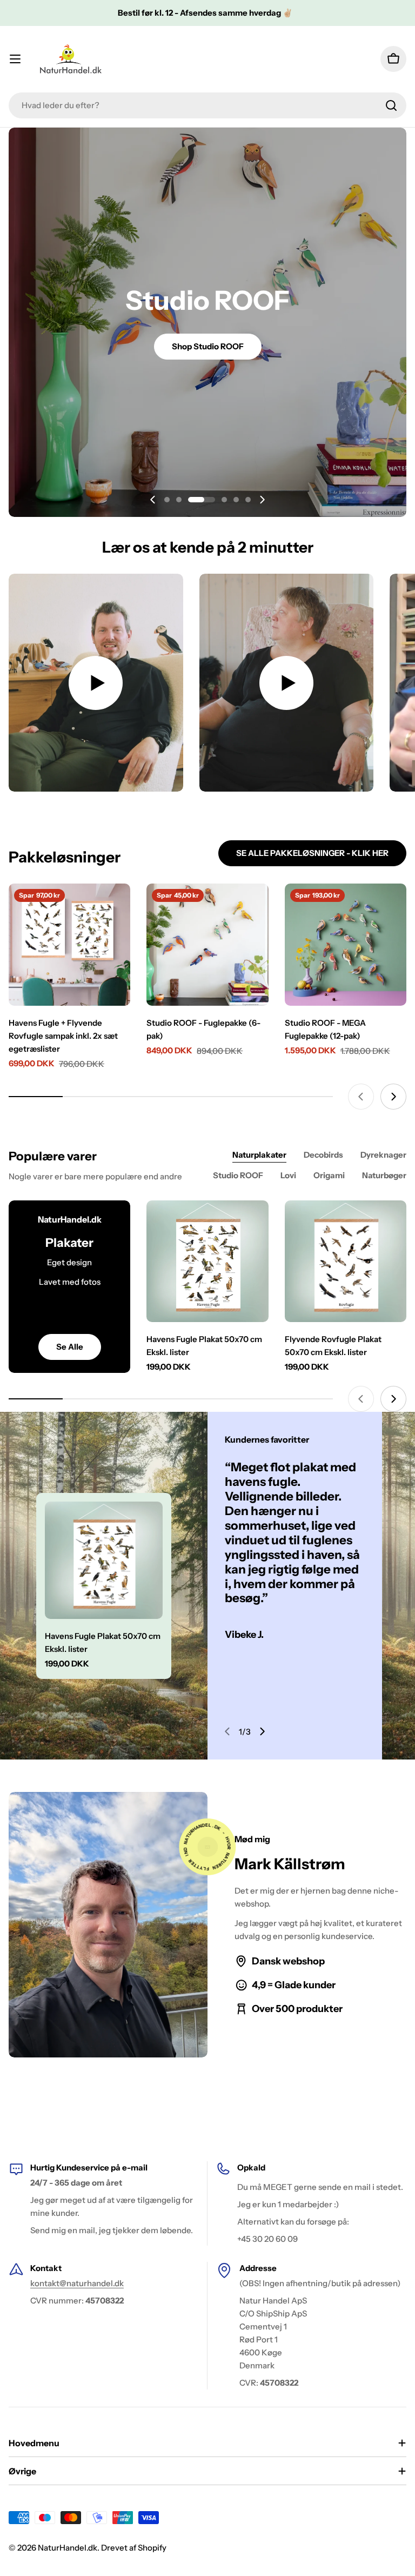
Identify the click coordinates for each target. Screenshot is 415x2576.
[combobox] (207, 105)
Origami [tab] (329, 1175)
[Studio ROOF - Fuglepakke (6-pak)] (207, 944)
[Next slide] (262, 500)
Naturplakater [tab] (259, 1155)
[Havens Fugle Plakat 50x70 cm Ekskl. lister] (207, 1261)
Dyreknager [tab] (383, 1155)
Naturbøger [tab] (384, 1175)
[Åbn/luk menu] (15, 59)
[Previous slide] (153, 500)
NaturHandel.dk (68, 2548)
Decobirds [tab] (323, 1155)
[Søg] (391, 105)
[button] (167, 500)
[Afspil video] (96, 683)
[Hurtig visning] (115, 907)
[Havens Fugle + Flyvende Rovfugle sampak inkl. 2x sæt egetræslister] (69, 944)
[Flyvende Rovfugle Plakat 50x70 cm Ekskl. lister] (346, 1261)
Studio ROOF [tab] (238, 1175)
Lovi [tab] (288, 1175)
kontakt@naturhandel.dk (77, 2283)
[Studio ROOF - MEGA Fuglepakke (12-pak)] (346, 944)
